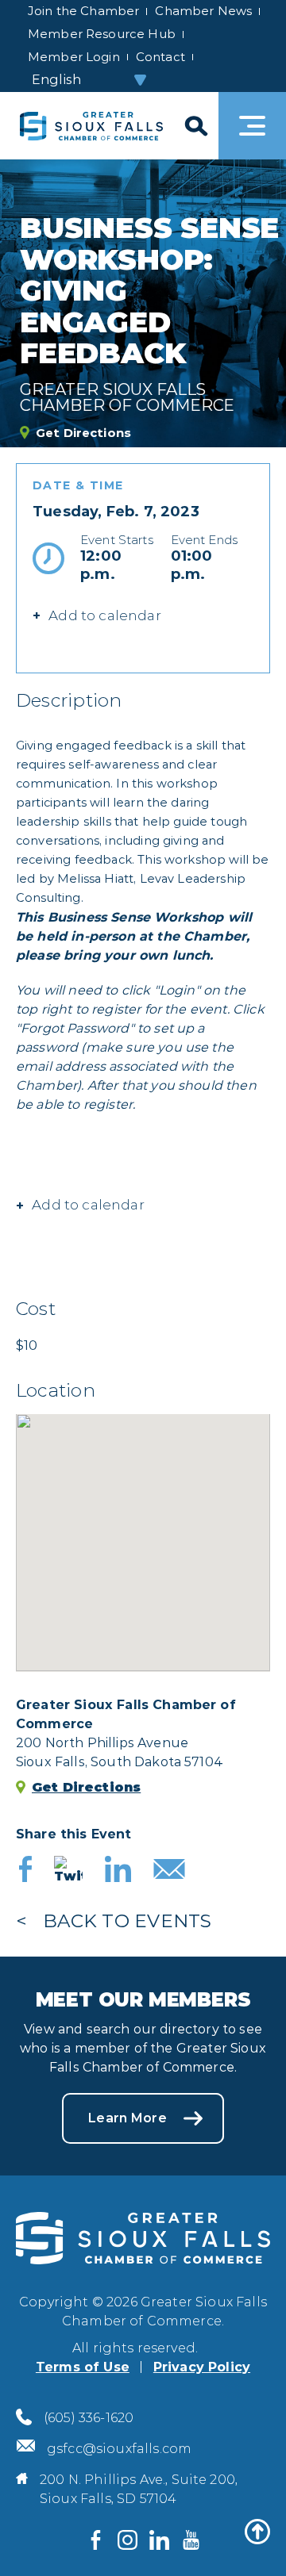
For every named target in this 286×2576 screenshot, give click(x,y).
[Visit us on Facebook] (95, 2540)
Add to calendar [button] (88, 1205)
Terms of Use (83, 2367)
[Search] (195, 126)
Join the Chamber (83, 11)
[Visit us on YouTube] (191, 2540)
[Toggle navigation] (252, 126)
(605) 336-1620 (89, 2418)
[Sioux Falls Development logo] (91, 126)
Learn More (127, 2118)
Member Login (74, 57)
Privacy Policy (202, 2367)
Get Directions (83, 433)
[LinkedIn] (118, 1871)
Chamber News (203, 11)
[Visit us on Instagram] (127, 2540)
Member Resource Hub (102, 34)
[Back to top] (257, 2532)
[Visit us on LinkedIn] (159, 2540)
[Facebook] (25, 1871)
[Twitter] (68, 1871)
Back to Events (127, 1921)
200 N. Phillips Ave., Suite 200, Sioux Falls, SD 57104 (139, 2489)
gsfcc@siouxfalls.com (119, 2449)
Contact (160, 57)
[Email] (169, 1871)
